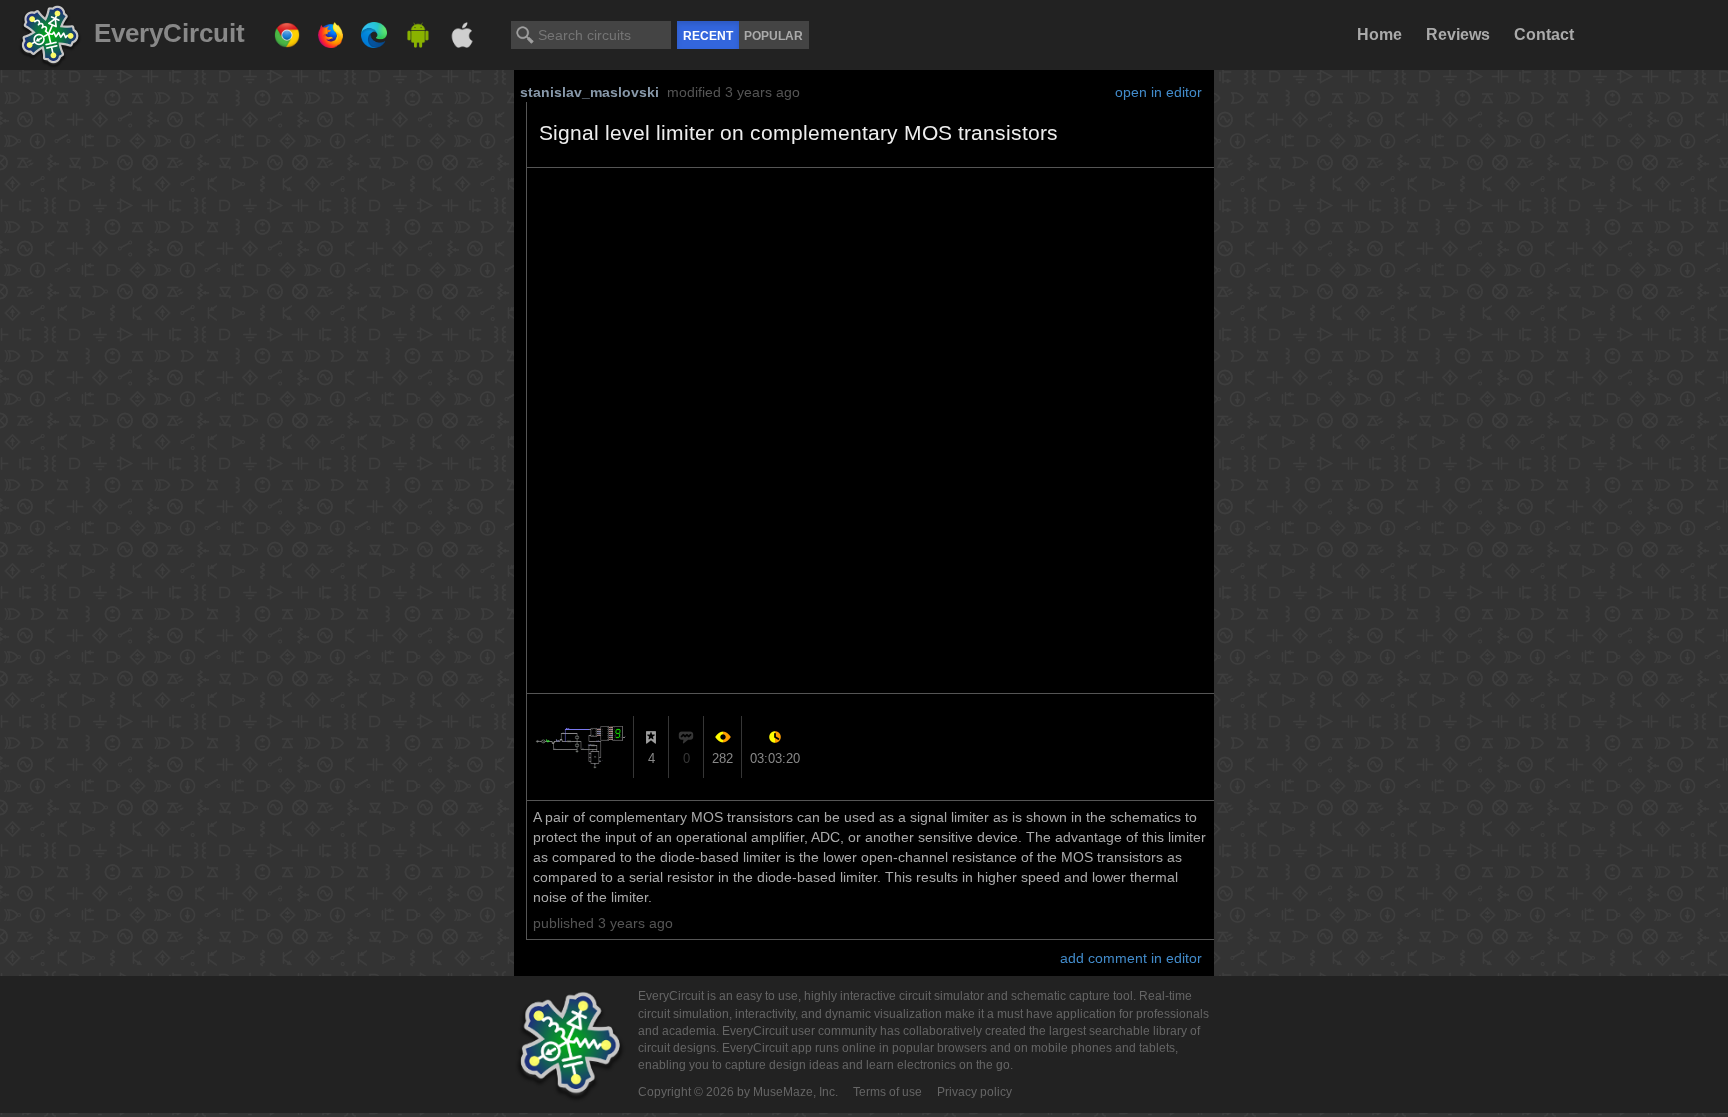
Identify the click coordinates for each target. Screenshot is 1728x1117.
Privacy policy (974, 1092)
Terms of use (887, 1092)
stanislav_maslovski (589, 92)
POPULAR (773, 36)
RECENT (708, 36)
